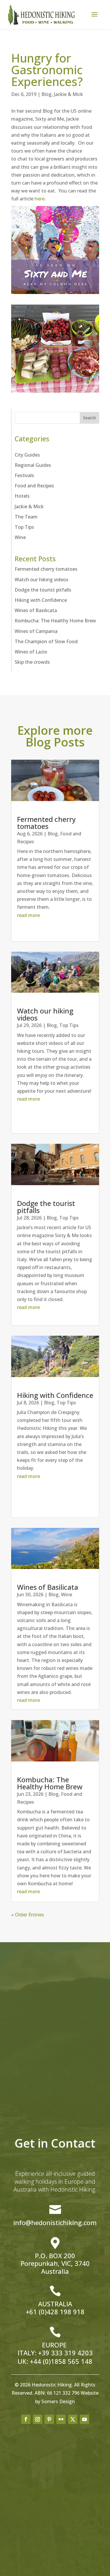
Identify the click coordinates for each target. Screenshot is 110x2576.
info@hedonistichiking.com (55, 2222)
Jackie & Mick (68, 94)
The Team (26, 517)
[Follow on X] (73, 2419)
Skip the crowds (32, 662)
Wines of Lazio (31, 652)
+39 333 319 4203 (65, 2353)
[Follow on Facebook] (26, 2419)
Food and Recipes (34, 486)
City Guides (27, 455)
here (40, 199)
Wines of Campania (36, 631)
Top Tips (24, 527)
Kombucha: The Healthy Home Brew (55, 621)
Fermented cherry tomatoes (46, 569)
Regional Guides (33, 465)
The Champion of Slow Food (46, 641)
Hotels (22, 496)
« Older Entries (28, 1915)
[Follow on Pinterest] (49, 2419)
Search (89, 418)
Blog (46, 94)
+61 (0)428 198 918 (55, 2312)
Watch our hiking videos (42, 580)
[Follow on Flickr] (61, 2419)
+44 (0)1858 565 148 (61, 2361)
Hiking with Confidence (41, 600)
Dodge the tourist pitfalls (43, 590)
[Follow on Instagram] (38, 2419)
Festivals (24, 475)
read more (28, 915)
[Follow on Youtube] (84, 2419)
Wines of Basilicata (36, 610)
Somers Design (58, 2401)
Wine (20, 537)
